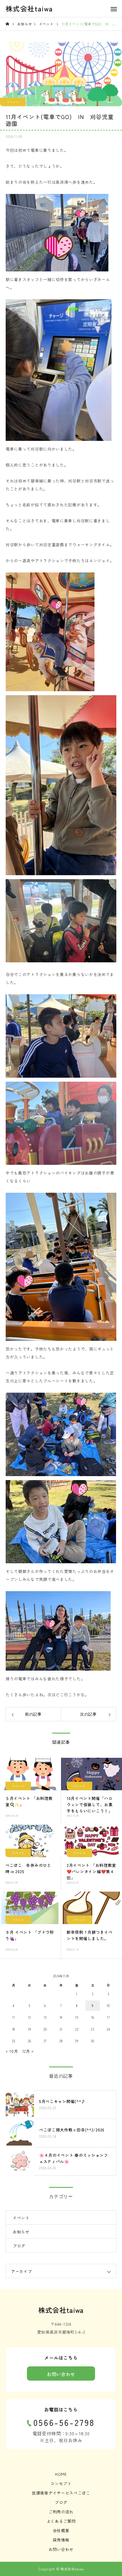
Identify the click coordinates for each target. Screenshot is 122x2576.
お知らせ (21, 2232)
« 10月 (12, 2051)
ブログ (19, 2246)
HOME (61, 2474)
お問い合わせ (61, 2374)
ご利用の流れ (61, 2512)
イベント (13, 102)
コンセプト (61, 2483)
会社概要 (61, 2530)
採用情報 (61, 2540)
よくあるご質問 (61, 2521)
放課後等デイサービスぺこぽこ (61, 2493)
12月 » (28, 2051)
